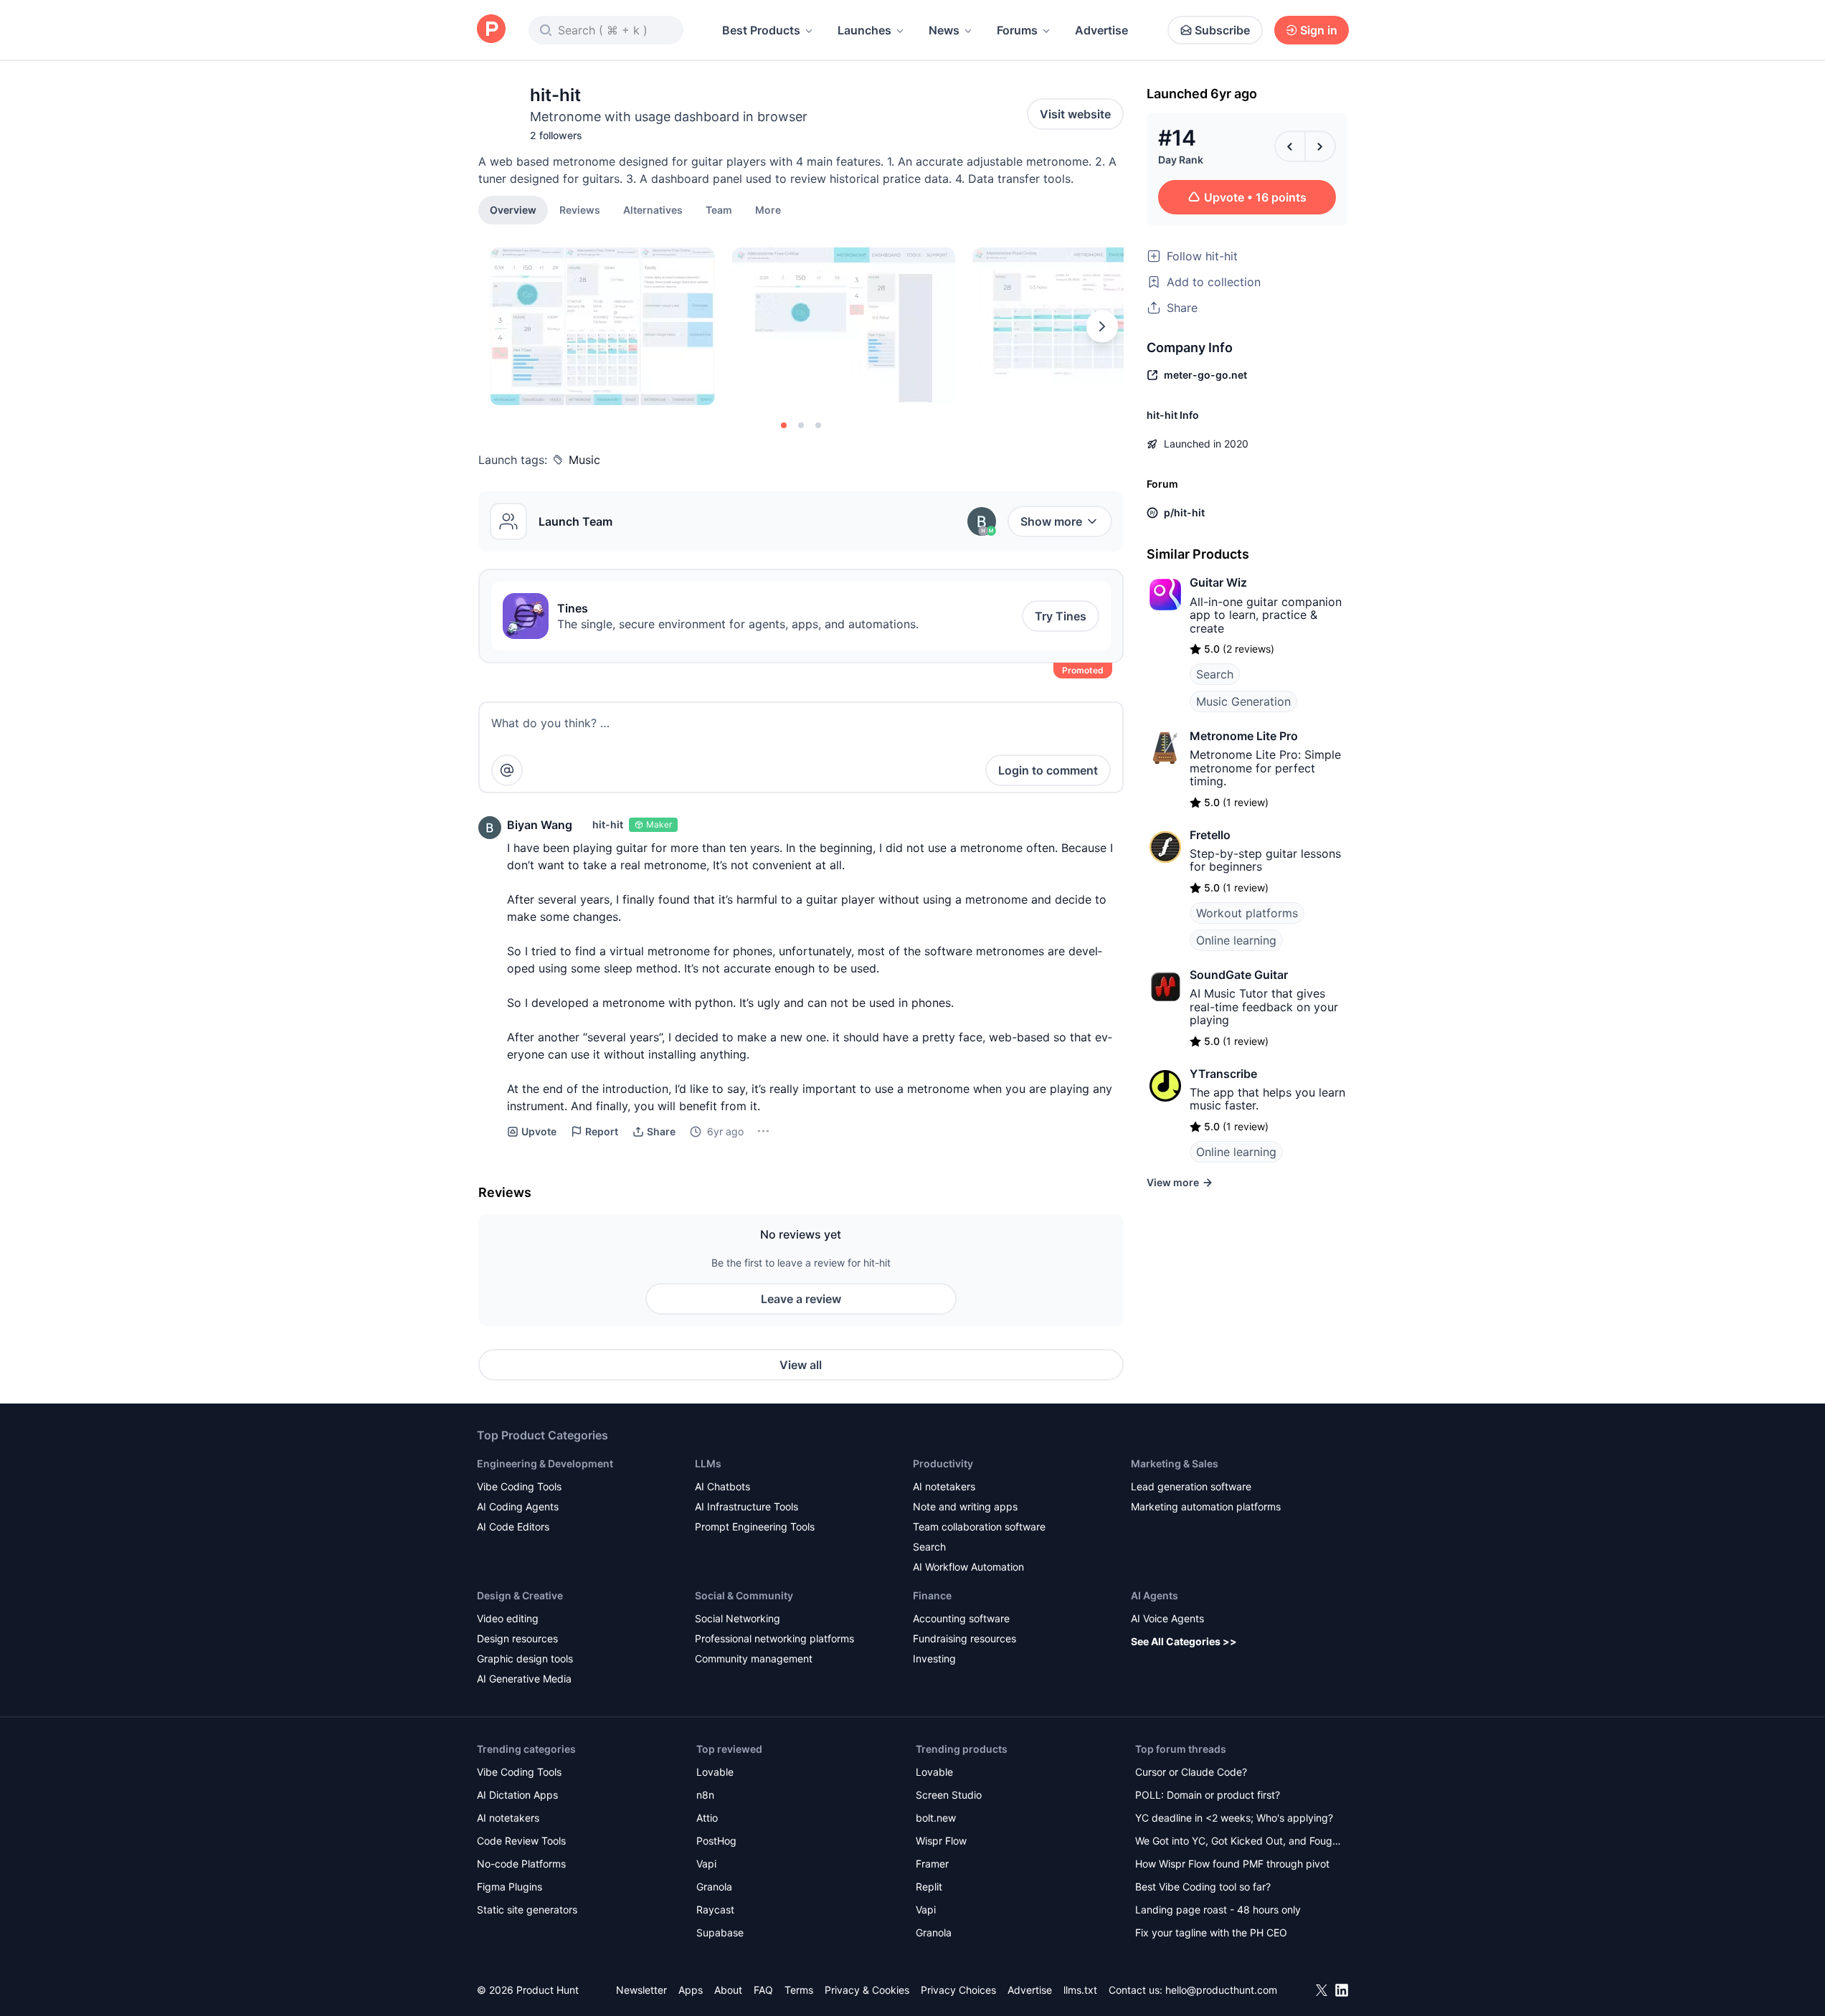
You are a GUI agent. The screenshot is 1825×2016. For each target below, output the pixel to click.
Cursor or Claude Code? (1191, 1772)
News (944, 30)
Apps (691, 1990)
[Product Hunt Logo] (491, 30)
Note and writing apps (965, 1506)
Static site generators (527, 1909)
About (728, 1990)
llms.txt (1080, 1990)
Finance (932, 1595)
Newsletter (641, 1990)
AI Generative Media (524, 1679)
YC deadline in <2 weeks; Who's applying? (1234, 1818)
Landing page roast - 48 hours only (1218, 1909)
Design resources (517, 1638)
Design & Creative (520, 1595)
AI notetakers (944, 1486)
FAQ (763, 1990)
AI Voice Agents (1167, 1618)
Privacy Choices (958, 1990)
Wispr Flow (941, 1841)
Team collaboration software (979, 1527)
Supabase (720, 1932)
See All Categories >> (1184, 1641)
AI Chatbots (722, 1486)
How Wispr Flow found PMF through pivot (1232, 1864)
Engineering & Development (545, 1463)
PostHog (716, 1841)
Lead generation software (1191, 1486)
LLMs (708, 1463)
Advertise (1101, 30)
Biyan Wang (540, 825)
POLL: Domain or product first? (1208, 1795)
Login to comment (1048, 770)
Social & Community (744, 1595)
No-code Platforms (521, 1864)
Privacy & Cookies (867, 1990)
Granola (714, 1887)
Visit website (1075, 114)
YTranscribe (1223, 1074)
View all (801, 1365)
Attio (707, 1818)
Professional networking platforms (774, 1638)
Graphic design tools (525, 1658)
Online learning (1236, 940)
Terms (799, 1990)
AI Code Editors (513, 1527)
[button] (768, 209)
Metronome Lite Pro (1244, 736)
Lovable (715, 1772)
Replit (929, 1887)
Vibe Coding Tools (519, 1486)
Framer (932, 1864)
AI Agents (1155, 1595)
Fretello (1210, 835)
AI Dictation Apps (517, 1795)
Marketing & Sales (1175, 1463)
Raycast (715, 1909)
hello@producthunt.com (1221, 1990)
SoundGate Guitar (1239, 975)
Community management (754, 1658)
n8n (705, 1795)
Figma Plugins (509, 1887)
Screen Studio (949, 1795)
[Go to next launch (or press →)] (1320, 146)
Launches (864, 30)
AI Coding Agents (518, 1506)
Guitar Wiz (1218, 582)
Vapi (706, 1864)
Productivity (943, 1463)
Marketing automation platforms (1206, 1506)
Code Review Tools (521, 1841)
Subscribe (1222, 30)
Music (584, 460)
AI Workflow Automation (968, 1567)
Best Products (761, 30)
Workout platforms (1247, 913)
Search (1215, 674)
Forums (1017, 30)
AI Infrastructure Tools (746, 1506)
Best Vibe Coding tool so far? (1203, 1887)
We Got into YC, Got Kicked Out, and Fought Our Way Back (1238, 1842)
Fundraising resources (964, 1638)
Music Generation (1243, 701)
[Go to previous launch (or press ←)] (1290, 146)
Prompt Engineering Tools (755, 1527)
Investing (934, 1658)
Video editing (508, 1618)
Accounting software (961, 1618)
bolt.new (936, 1818)
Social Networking (738, 1618)
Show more (1051, 521)
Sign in (1319, 30)
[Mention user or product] (507, 770)
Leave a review (801, 1299)
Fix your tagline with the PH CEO (1211, 1932)
